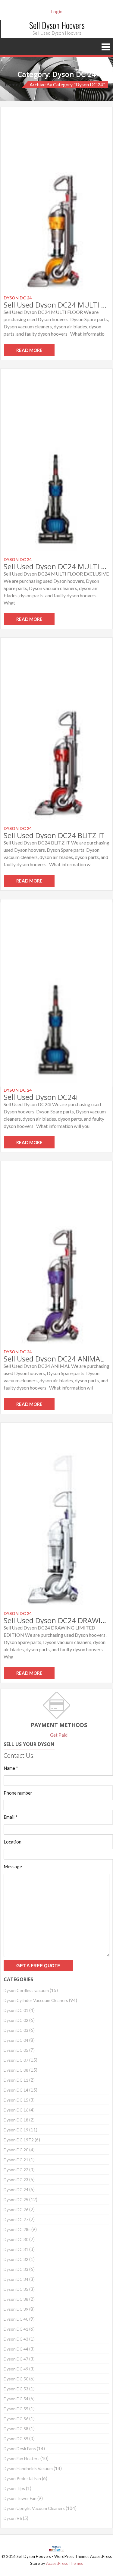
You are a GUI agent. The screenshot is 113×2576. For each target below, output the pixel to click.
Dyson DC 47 (16, 2359)
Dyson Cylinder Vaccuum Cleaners (36, 2000)
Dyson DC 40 (16, 2319)
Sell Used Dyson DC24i (41, 1097)
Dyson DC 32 (16, 2259)
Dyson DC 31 (16, 2249)
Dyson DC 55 (16, 2409)
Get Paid (59, 1735)
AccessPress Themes (64, 2563)
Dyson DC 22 (16, 2170)
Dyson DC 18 (16, 2120)
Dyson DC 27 (16, 2219)
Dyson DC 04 (16, 2040)
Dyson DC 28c (17, 2229)
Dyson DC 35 (16, 2289)
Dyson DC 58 (16, 2429)
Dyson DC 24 (16, 2190)
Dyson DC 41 (16, 2329)
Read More (29, 350)
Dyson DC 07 (16, 2060)
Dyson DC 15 (16, 2100)
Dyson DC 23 (16, 2180)
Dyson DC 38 (16, 2299)
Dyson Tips (14, 2488)
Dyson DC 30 (16, 2239)
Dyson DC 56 (16, 2419)
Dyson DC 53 (16, 2389)
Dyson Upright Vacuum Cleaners (34, 2508)
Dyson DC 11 (16, 2080)
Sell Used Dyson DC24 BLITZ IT (54, 835)
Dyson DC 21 (16, 2160)
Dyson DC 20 (16, 2150)
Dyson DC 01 (16, 2010)
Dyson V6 (13, 2518)
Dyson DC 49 (16, 2369)
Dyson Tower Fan (20, 2498)
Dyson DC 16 (16, 2110)
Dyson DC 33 (16, 2269)
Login (57, 11)
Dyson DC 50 (16, 2379)
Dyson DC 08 (16, 2070)
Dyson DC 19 (16, 2130)
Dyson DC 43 (16, 2339)
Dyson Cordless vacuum (26, 1990)
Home (12, 84)
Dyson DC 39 (16, 2309)
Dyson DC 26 (16, 2209)
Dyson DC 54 (16, 2399)
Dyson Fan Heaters (22, 2458)
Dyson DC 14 (16, 2090)
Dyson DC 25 (16, 2199)
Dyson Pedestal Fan (22, 2478)
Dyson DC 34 (16, 2279)
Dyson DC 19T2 (19, 2140)
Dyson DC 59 (16, 2439)
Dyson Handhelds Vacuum (28, 2468)
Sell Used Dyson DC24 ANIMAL (54, 1359)
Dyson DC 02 (16, 2020)
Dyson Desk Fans (20, 2448)
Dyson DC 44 (16, 2349)
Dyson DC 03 (16, 2030)
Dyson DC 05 (16, 2050)
